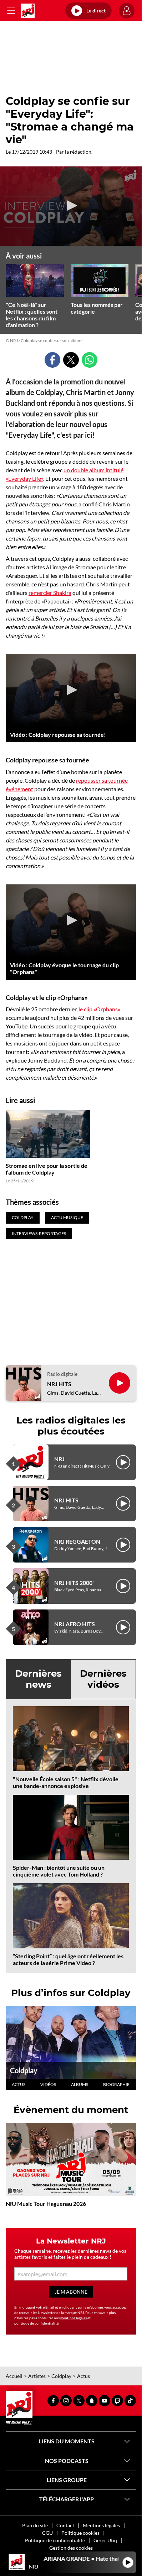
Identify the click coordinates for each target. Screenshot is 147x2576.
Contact (65, 2525)
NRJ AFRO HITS (75, 1624)
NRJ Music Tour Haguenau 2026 (46, 2204)
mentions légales (73, 2318)
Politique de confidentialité (55, 2540)
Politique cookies (80, 2533)
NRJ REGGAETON (77, 1541)
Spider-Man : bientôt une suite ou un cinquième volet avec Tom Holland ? (59, 1871)
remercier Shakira (50, 593)
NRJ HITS (59, 1384)
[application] (71, 206)
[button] (71, 206)
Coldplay (24, 2070)
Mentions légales (101, 2525)
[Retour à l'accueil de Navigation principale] (28, 11)
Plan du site (35, 2525)
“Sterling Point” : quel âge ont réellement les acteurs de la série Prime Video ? (68, 1959)
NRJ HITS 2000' (74, 1583)
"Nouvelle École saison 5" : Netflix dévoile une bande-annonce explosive (66, 1782)
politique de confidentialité (36, 2323)
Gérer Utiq (105, 2540)
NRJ (59, 1459)
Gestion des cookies (71, 2548)
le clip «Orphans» (99, 1009)
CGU (47, 2533)
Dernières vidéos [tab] (103, 1679)
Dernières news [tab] (38, 1679)
